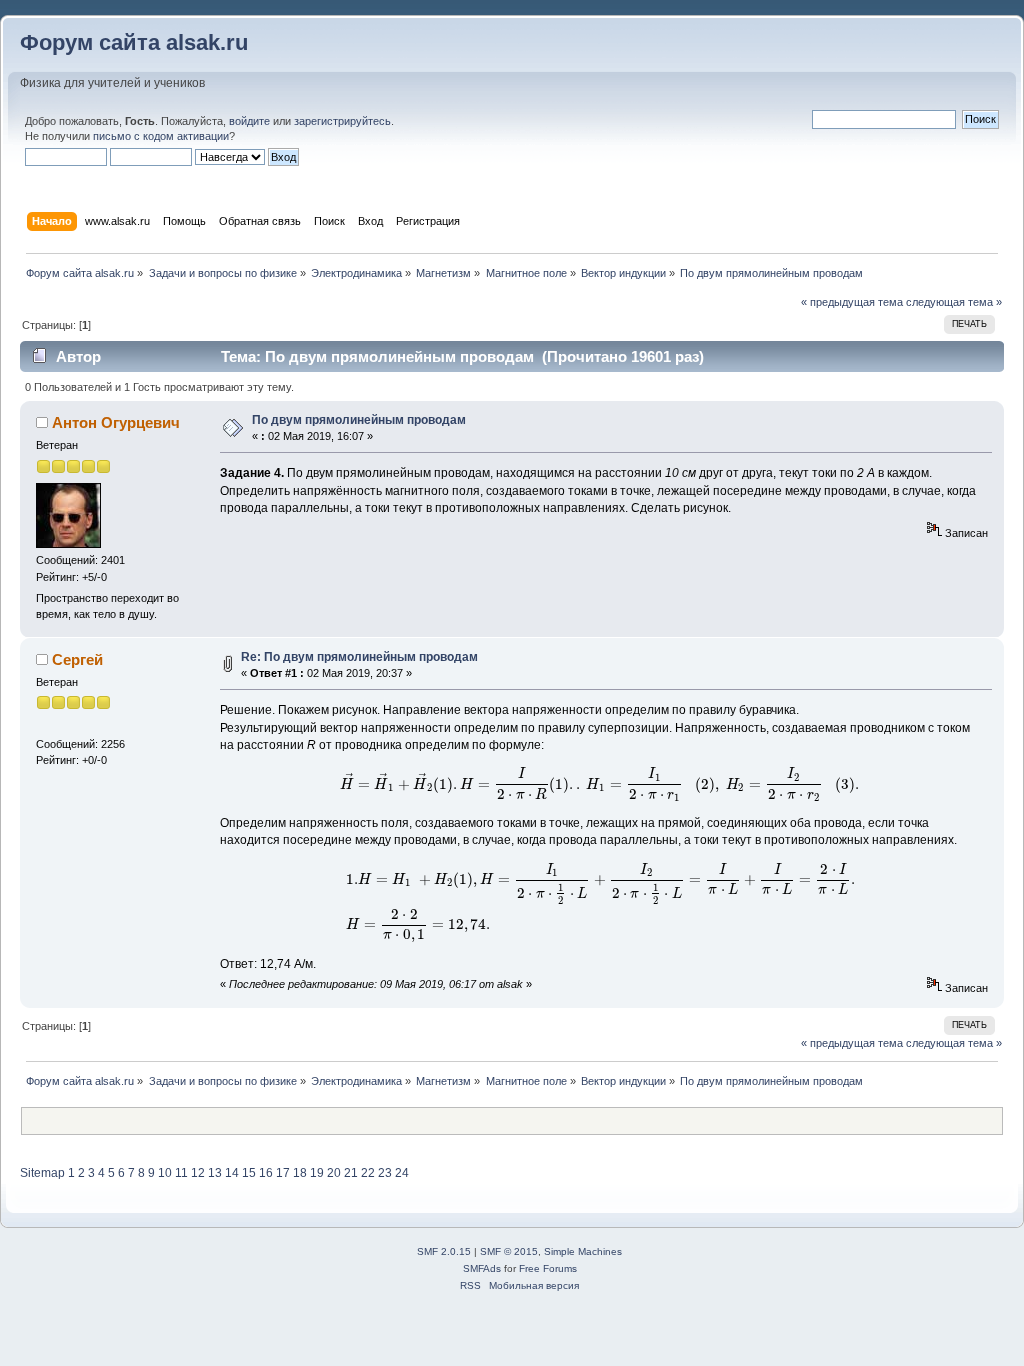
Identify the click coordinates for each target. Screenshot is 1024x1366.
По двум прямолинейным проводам (359, 420)
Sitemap (42, 1173)
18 (300, 1173)
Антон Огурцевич (116, 422)
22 (368, 1173)
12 (198, 1173)
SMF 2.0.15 (444, 1251)
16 (266, 1173)
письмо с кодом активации (161, 136)
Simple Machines (583, 1251)
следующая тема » (954, 302)
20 (334, 1173)
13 (215, 1173)
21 (351, 1173)
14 (232, 1173)
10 (165, 1173)
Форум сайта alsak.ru (134, 42)
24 (402, 1173)
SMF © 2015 (509, 1251)
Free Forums (548, 1268)
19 (317, 1173)
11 (181, 1173)
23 (385, 1173)
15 (249, 1173)
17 (283, 1173)
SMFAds (482, 1268)
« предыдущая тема (852, 302)
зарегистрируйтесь (342, 121)
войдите (249, 121)
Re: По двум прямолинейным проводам (359, 657)
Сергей (77, 659)
